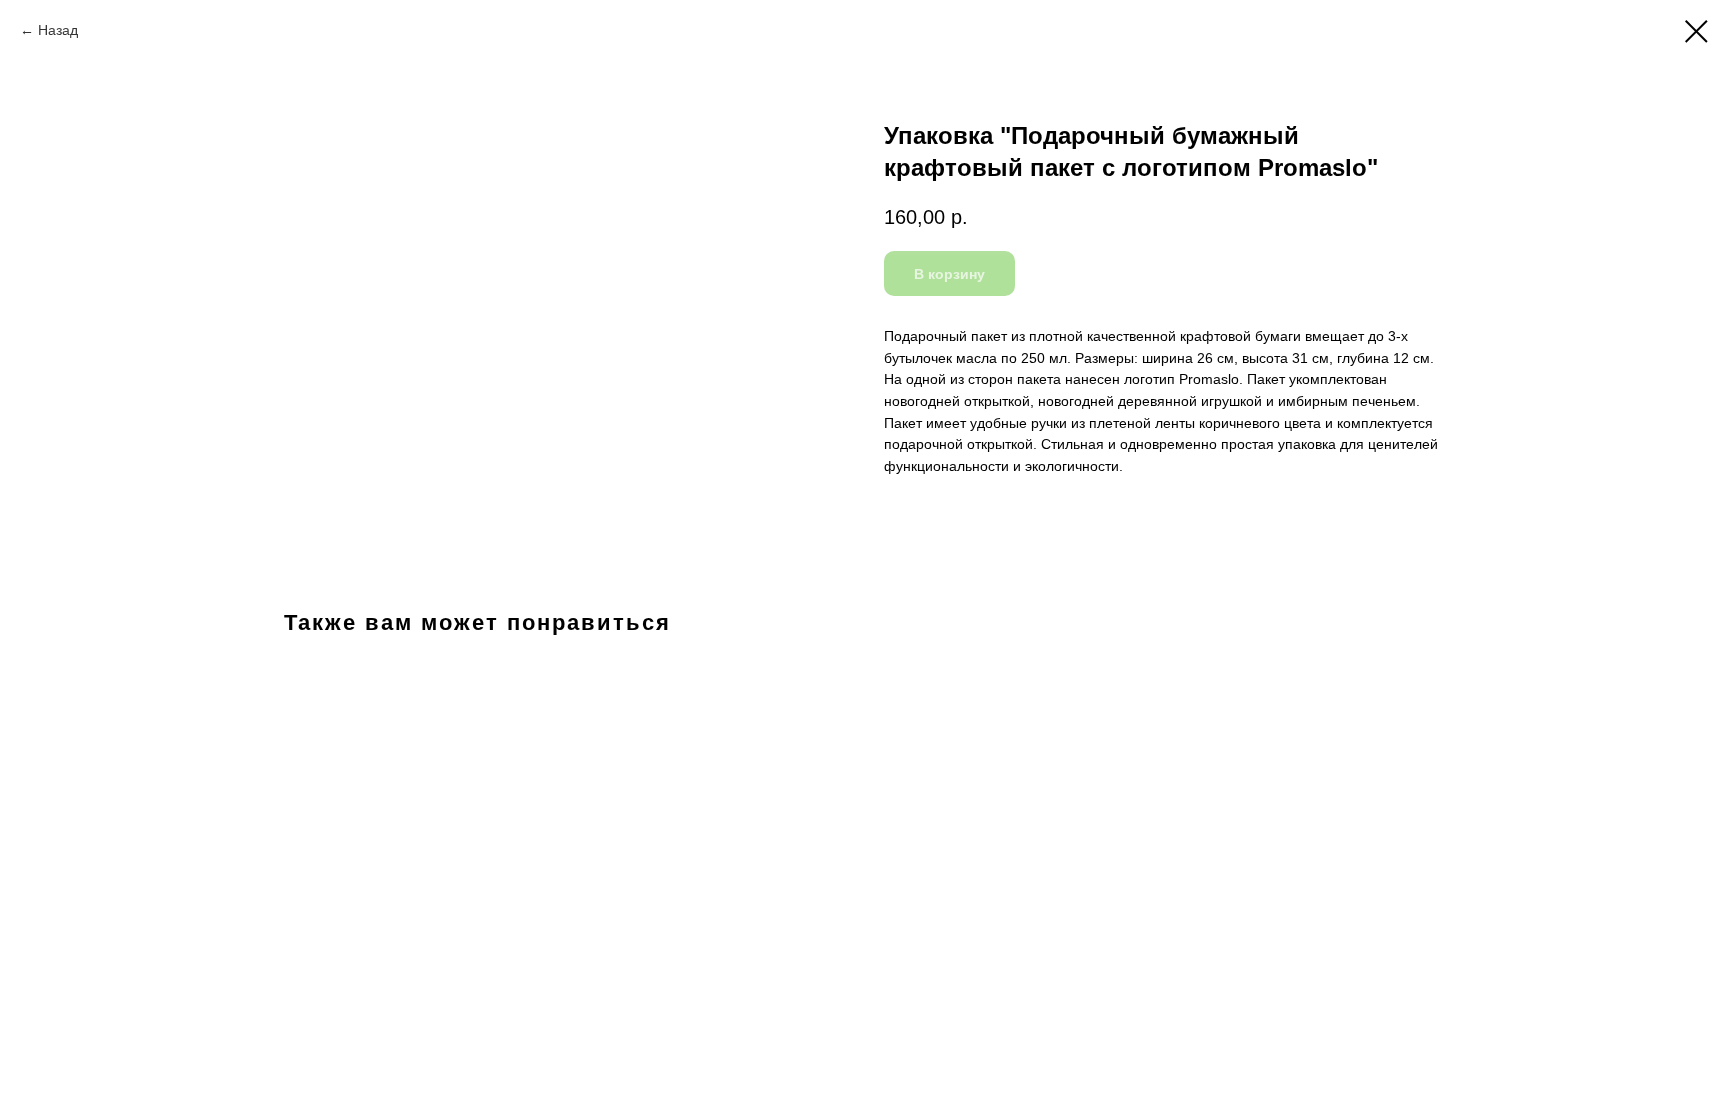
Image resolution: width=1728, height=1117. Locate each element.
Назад (58, 30)
